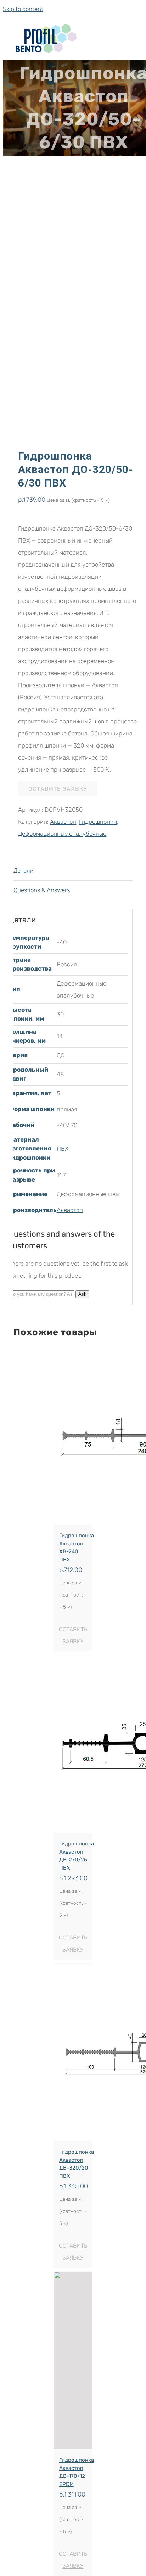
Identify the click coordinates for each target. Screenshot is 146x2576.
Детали (24, 871)
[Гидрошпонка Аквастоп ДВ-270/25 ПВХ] (73, 1744)
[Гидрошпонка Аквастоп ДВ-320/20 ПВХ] (73, 2052)
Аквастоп (63, 822)
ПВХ (63, 1149)
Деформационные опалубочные (62, 834)
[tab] (73, 871)
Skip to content (23, 9)
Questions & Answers (42, 890)
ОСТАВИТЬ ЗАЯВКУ (58, 789)
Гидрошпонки (98, 822)
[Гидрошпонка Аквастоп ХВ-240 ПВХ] (73, 1436)
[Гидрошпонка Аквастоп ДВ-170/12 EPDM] (73, 2360)
